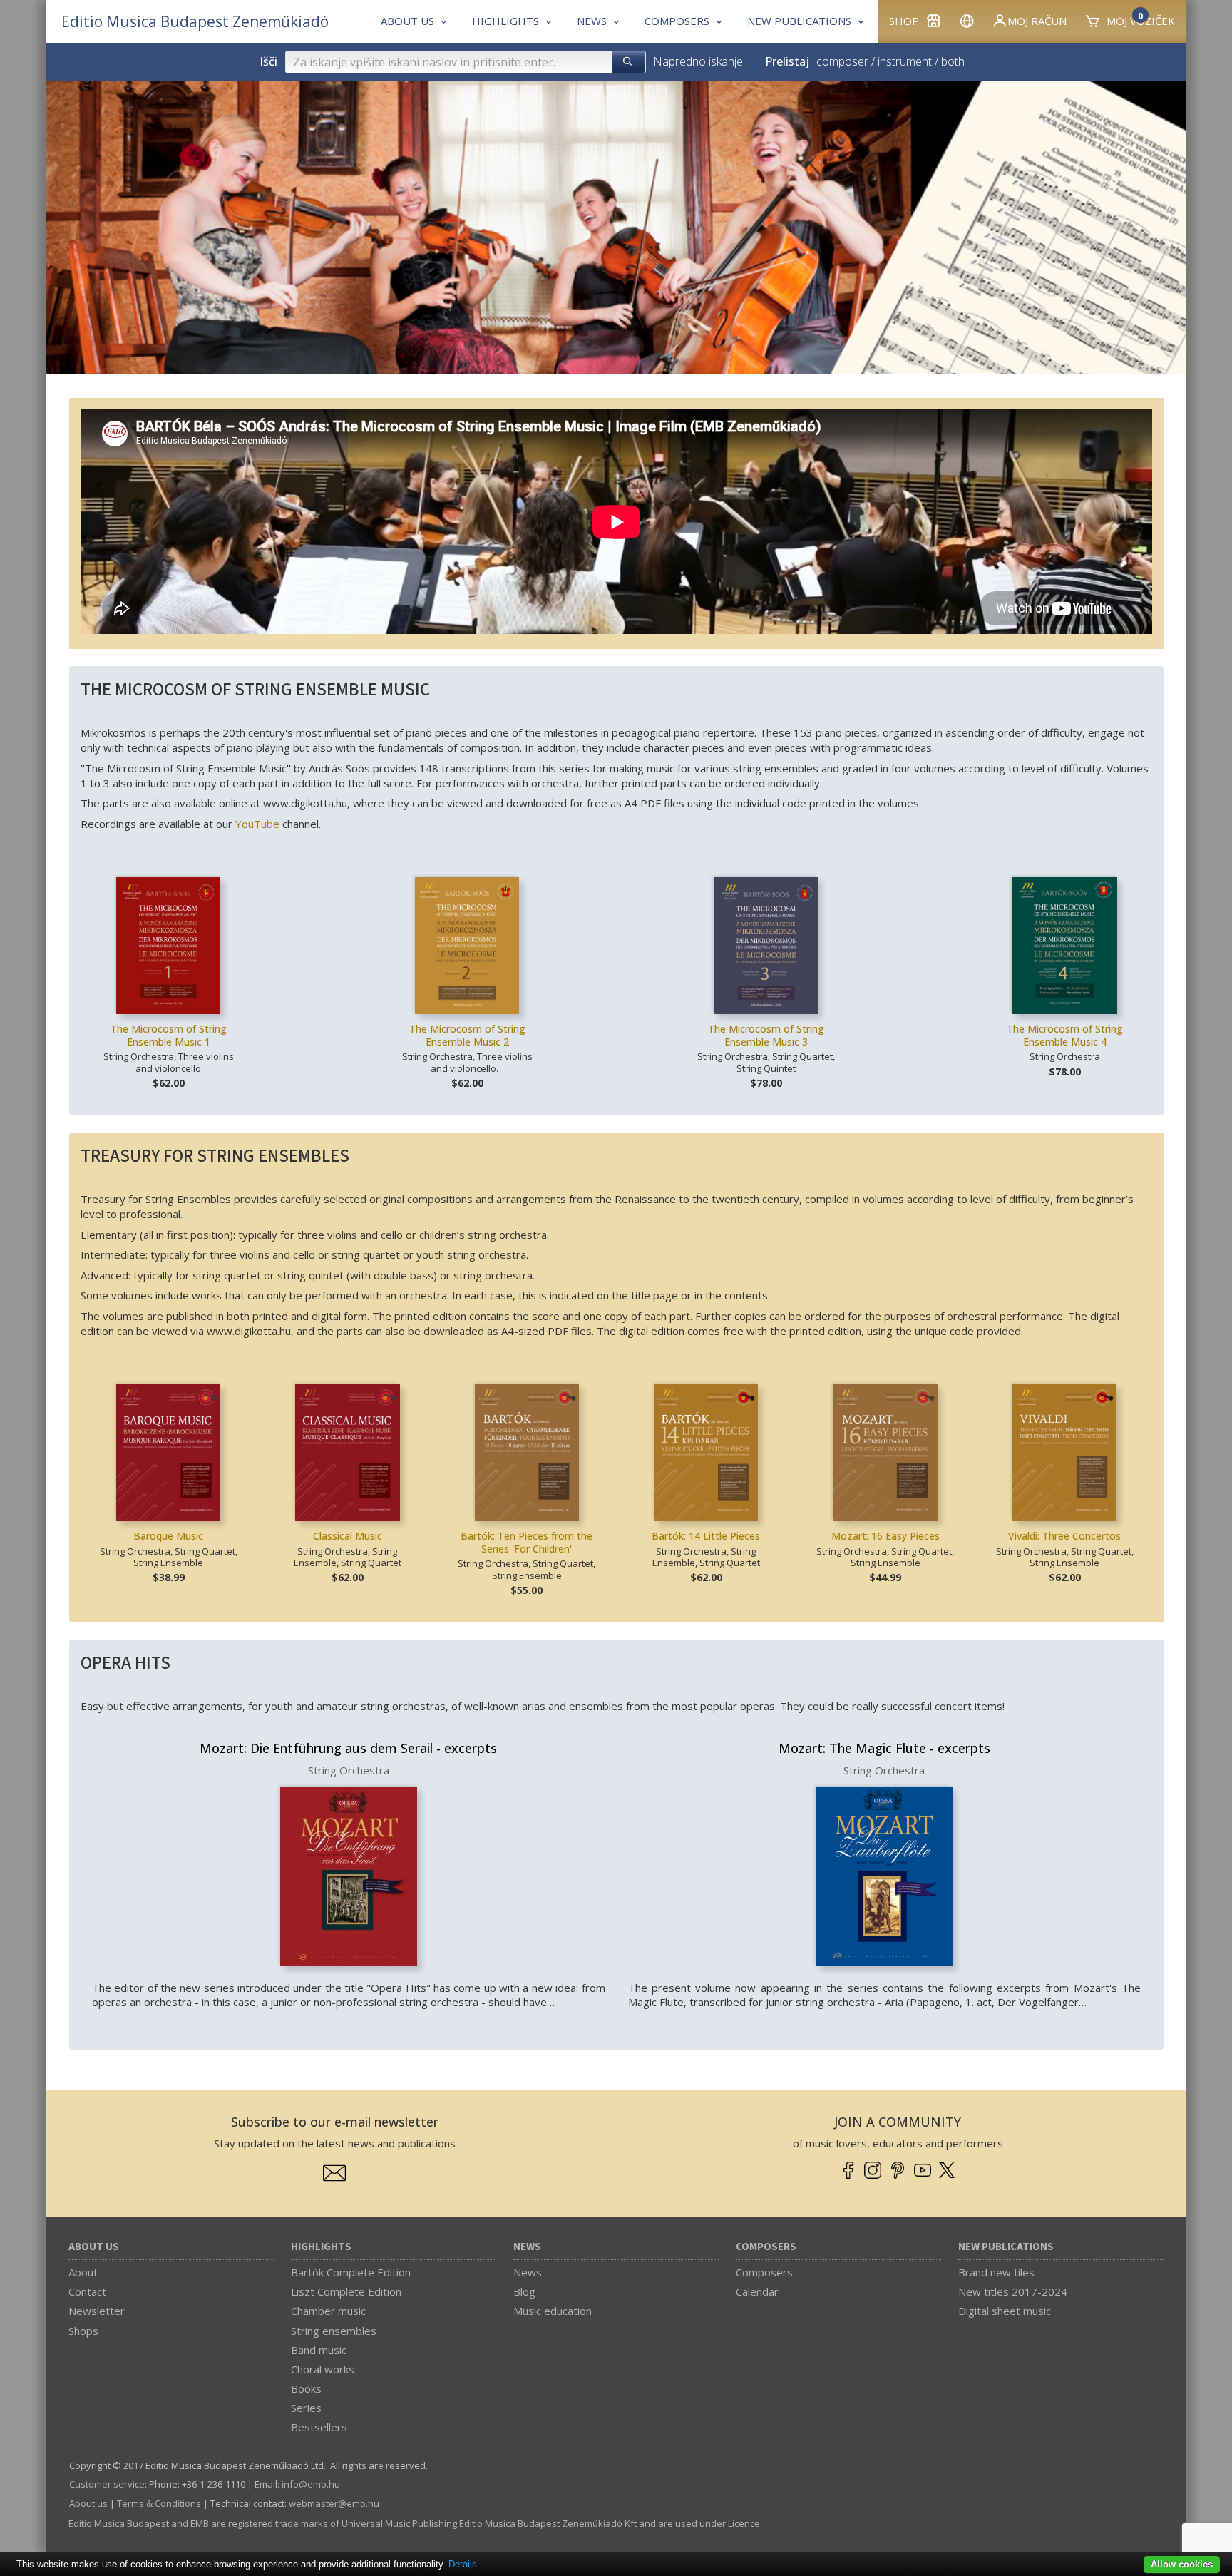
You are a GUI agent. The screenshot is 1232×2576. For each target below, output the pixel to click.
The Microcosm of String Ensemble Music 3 (766, 1035)
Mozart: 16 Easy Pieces (885, 1536)
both (953, 61)
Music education (553, 2311)
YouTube (257, 824)
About (83, 2272)
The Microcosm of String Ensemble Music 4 (1065, 1035)
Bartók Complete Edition (351, 2272)
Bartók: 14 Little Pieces (706, 1536)
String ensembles (334, 2331)
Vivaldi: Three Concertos (1064, 1536)
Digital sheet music (1005, 2311)
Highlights (321, 2247)
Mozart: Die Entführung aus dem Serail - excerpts (348, 1748)
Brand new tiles (996, 2272)
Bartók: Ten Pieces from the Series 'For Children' (527, 1542)
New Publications (1006, 2247)
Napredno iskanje (698, 61)
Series (306, 2408)
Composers (766, 2247)
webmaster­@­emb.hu (334, 2503)
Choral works (323, 2369)
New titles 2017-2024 (1013, 2291)
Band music (319, 2350)
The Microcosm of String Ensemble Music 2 (467, 1035)
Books (306, 2388)
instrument (905, 61)
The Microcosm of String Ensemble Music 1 (169, 1035)
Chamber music (328, 2311)
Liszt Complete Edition (346, 2291)
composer (842, 61)
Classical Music (348, 1536)
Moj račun (1037, 21)
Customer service (107, 2484)
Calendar (757, 2291)
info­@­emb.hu (311, 2484)
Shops (83, 2331)
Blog (524, 2291)
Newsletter (97, 2311)
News (527, 2247)
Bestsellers (319, 2427)
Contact (87, 2291)
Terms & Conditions (159, 2503)
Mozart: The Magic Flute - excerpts (884, 1748)
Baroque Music (168, 1536)
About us (94, 2247)
